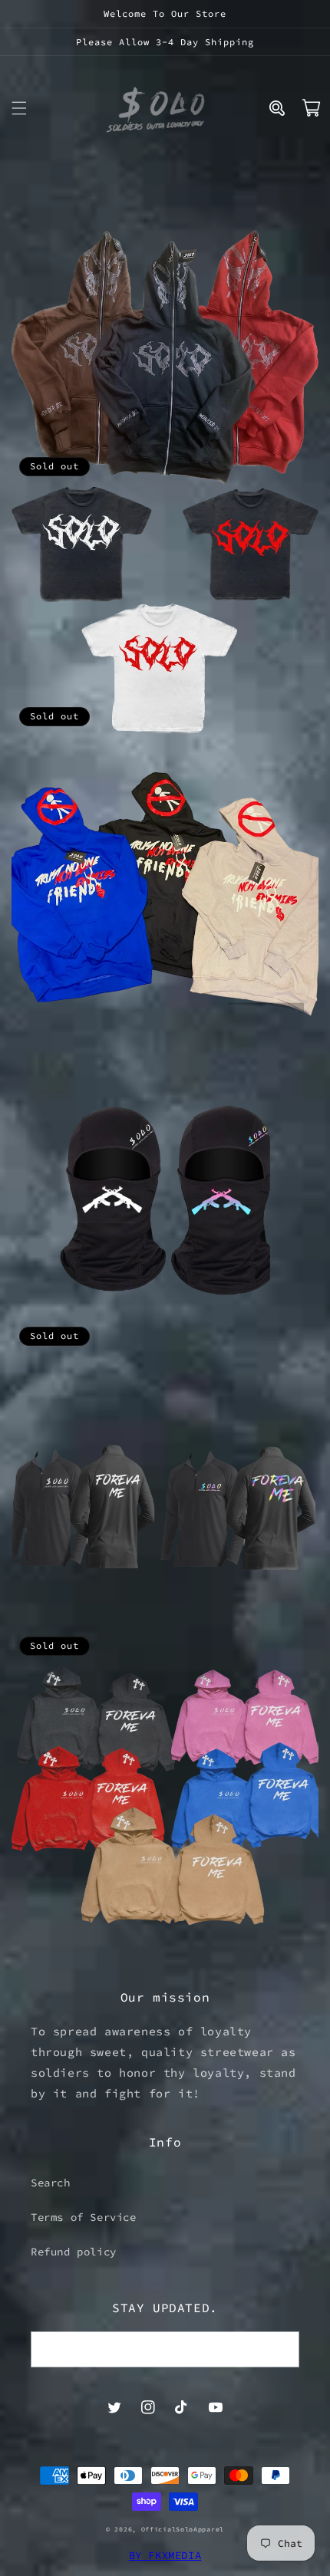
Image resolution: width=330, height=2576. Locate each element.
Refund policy (74, 2252)
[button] (19, 108)
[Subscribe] (282, 2349)
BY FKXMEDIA (165, 2555)
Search (51, 2183)
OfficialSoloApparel (183, 2529)
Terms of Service (84, 2217)
